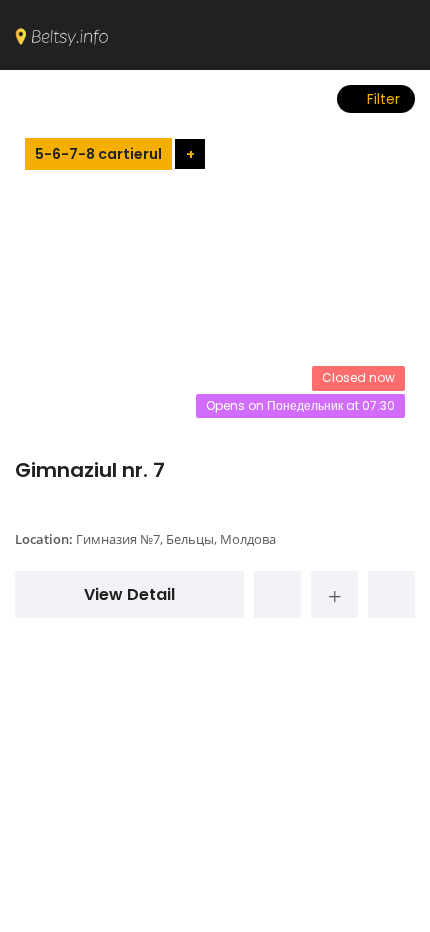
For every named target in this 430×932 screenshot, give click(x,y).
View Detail (129, 594)
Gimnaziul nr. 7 (90, 470)
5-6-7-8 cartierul (98, 154)
